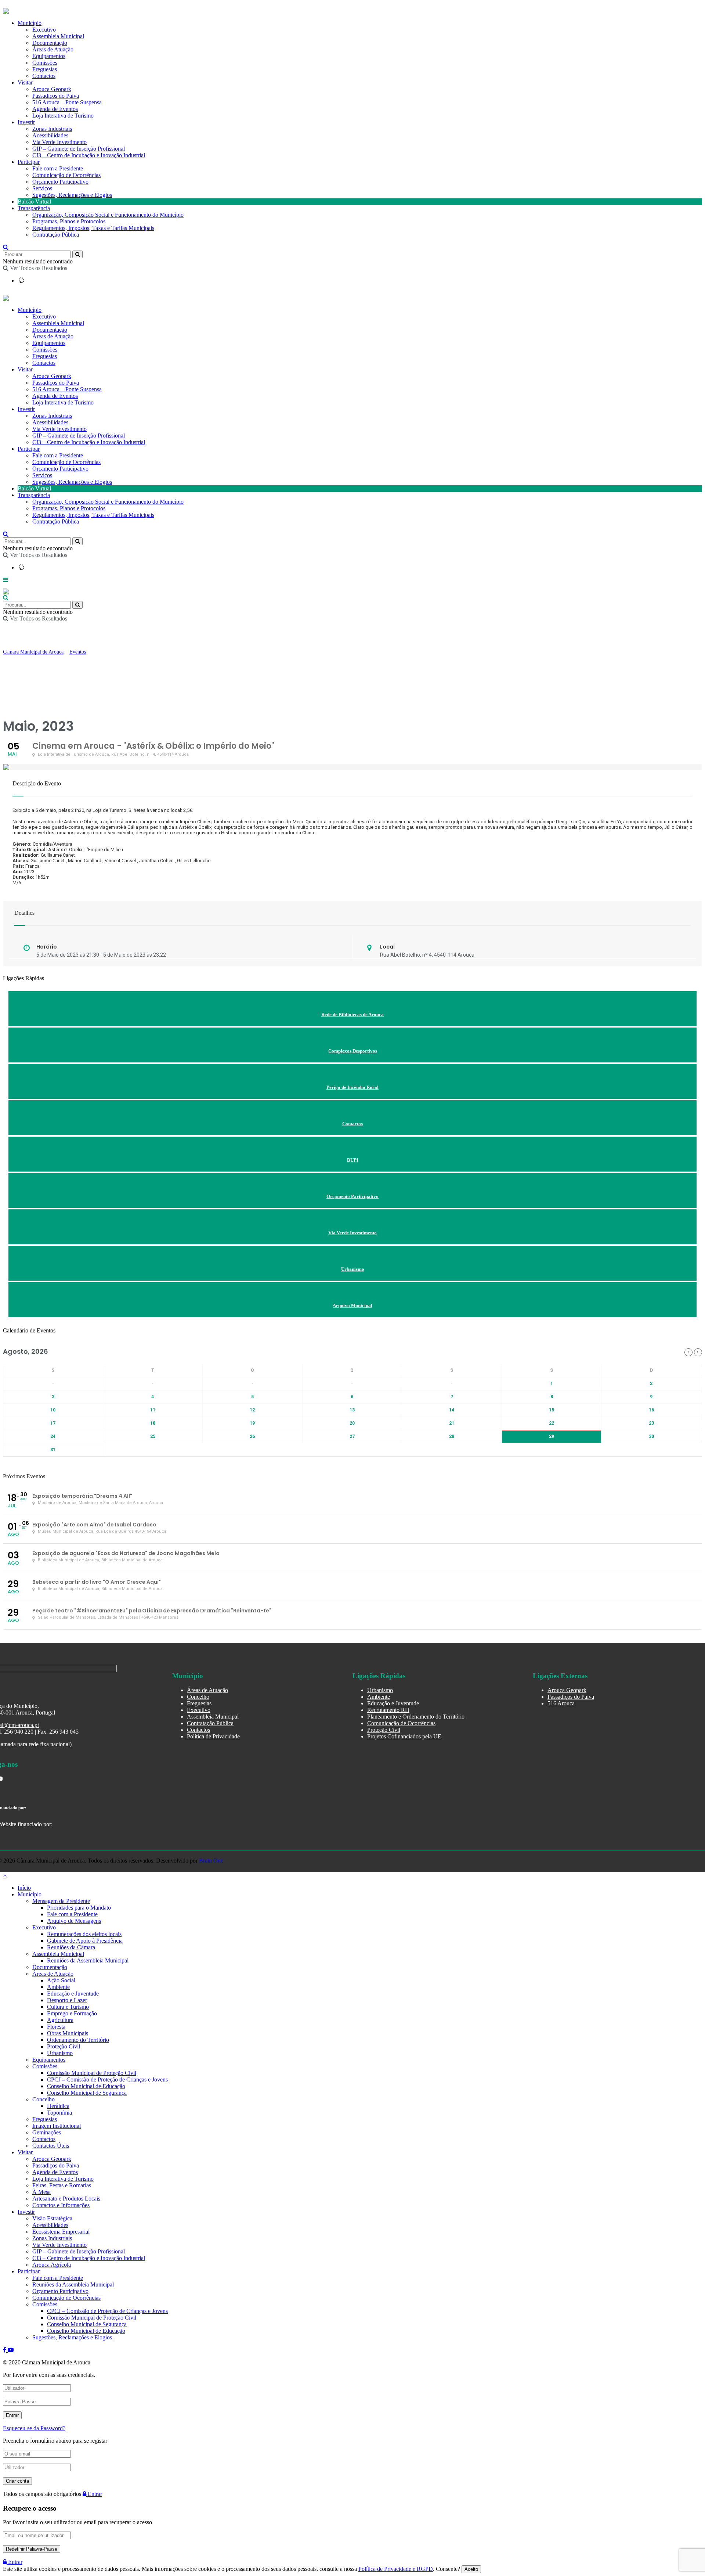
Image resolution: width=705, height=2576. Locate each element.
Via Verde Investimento (59, 142)
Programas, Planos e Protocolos (69, 221)
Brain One (211, 1861)
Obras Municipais (68, 2033)
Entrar (94, 2494)
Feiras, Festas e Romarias (62, 2185)
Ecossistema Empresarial (61, 2232)
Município (30, 310)
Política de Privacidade (213, 1736)
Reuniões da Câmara (71, 1947)
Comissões (45, 350)
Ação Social (61, 1980)
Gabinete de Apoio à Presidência (85, 1941)
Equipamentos (49, 343)
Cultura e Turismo (68, 2007)
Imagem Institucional (57, 2126)
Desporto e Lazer (67, 2000)
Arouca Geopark (52, 89)
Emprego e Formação (72, 2013)
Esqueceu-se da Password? (34, 2428)
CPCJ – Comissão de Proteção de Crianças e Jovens (107, 2079)
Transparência (34, 208)
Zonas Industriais (52, 129)
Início (24, 1888)
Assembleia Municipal (58, 323)
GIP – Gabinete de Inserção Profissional (79, 149)
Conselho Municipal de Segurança (87, 2093)
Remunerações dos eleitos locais (84, 1934)
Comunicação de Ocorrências (66, 175)
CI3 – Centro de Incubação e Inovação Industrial (89, 155)
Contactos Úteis (51, 2146)
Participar (29, 162)
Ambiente (379, 1697)
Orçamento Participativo (60, 182)
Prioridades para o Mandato (79, 1908)
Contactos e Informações (61, 2205)
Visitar (25, 82)
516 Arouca (561, 1703)
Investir (26, 122)
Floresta (56, 2027)
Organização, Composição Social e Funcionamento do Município (108, 215)
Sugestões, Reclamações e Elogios (72, 195)
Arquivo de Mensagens (74, 1921)
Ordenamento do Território (78, 2040)
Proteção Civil (384, 1730)
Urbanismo (380, 1690)
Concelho (198, 1697)
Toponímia (59, 2113)
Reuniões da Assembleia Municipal (88, 1960)
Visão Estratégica (52, 2218)
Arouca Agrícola (52, 2265)
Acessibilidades (50, 135)
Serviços (42, 188)
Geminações (47, 2132)
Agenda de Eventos (55, 109)
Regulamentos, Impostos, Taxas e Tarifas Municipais (93, 228)
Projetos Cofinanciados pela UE (404, 1736)
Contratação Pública (56, 235)
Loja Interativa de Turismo (63, 116)
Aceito (471, 2569)
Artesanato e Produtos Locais (66, 2199)
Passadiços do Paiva (56, 96)
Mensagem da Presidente (61, 1901)
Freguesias (45, 356)
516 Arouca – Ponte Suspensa (67, 102)
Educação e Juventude (393, 1703)
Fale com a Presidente (58, 168)
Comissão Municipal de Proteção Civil (92, 2073)
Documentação (50, 330)
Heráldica (58, 2106)
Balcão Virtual (34, 202)
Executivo (44, 316)
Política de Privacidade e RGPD (396, 2569)
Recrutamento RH (388, 1710)
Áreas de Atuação (53, 336)
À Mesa (41, 2192)
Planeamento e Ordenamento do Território (416, 1717)
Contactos (44, 76)
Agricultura (60, 2020)
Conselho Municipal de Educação (86, 2086)
